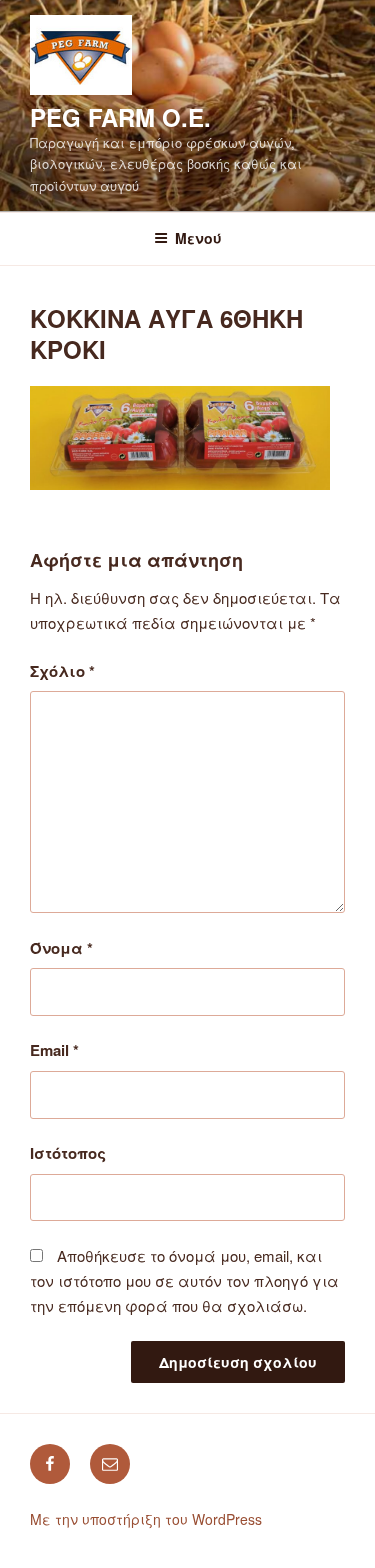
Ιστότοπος (68, 1153)
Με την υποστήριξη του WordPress (146, 1519)
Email (54, 1050)
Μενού (198, 238)
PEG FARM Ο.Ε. (120, 117)
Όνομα (61, 948)
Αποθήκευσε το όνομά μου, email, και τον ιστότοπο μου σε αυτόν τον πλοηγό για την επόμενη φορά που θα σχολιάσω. (184, 1280)
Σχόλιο (62, 671)
